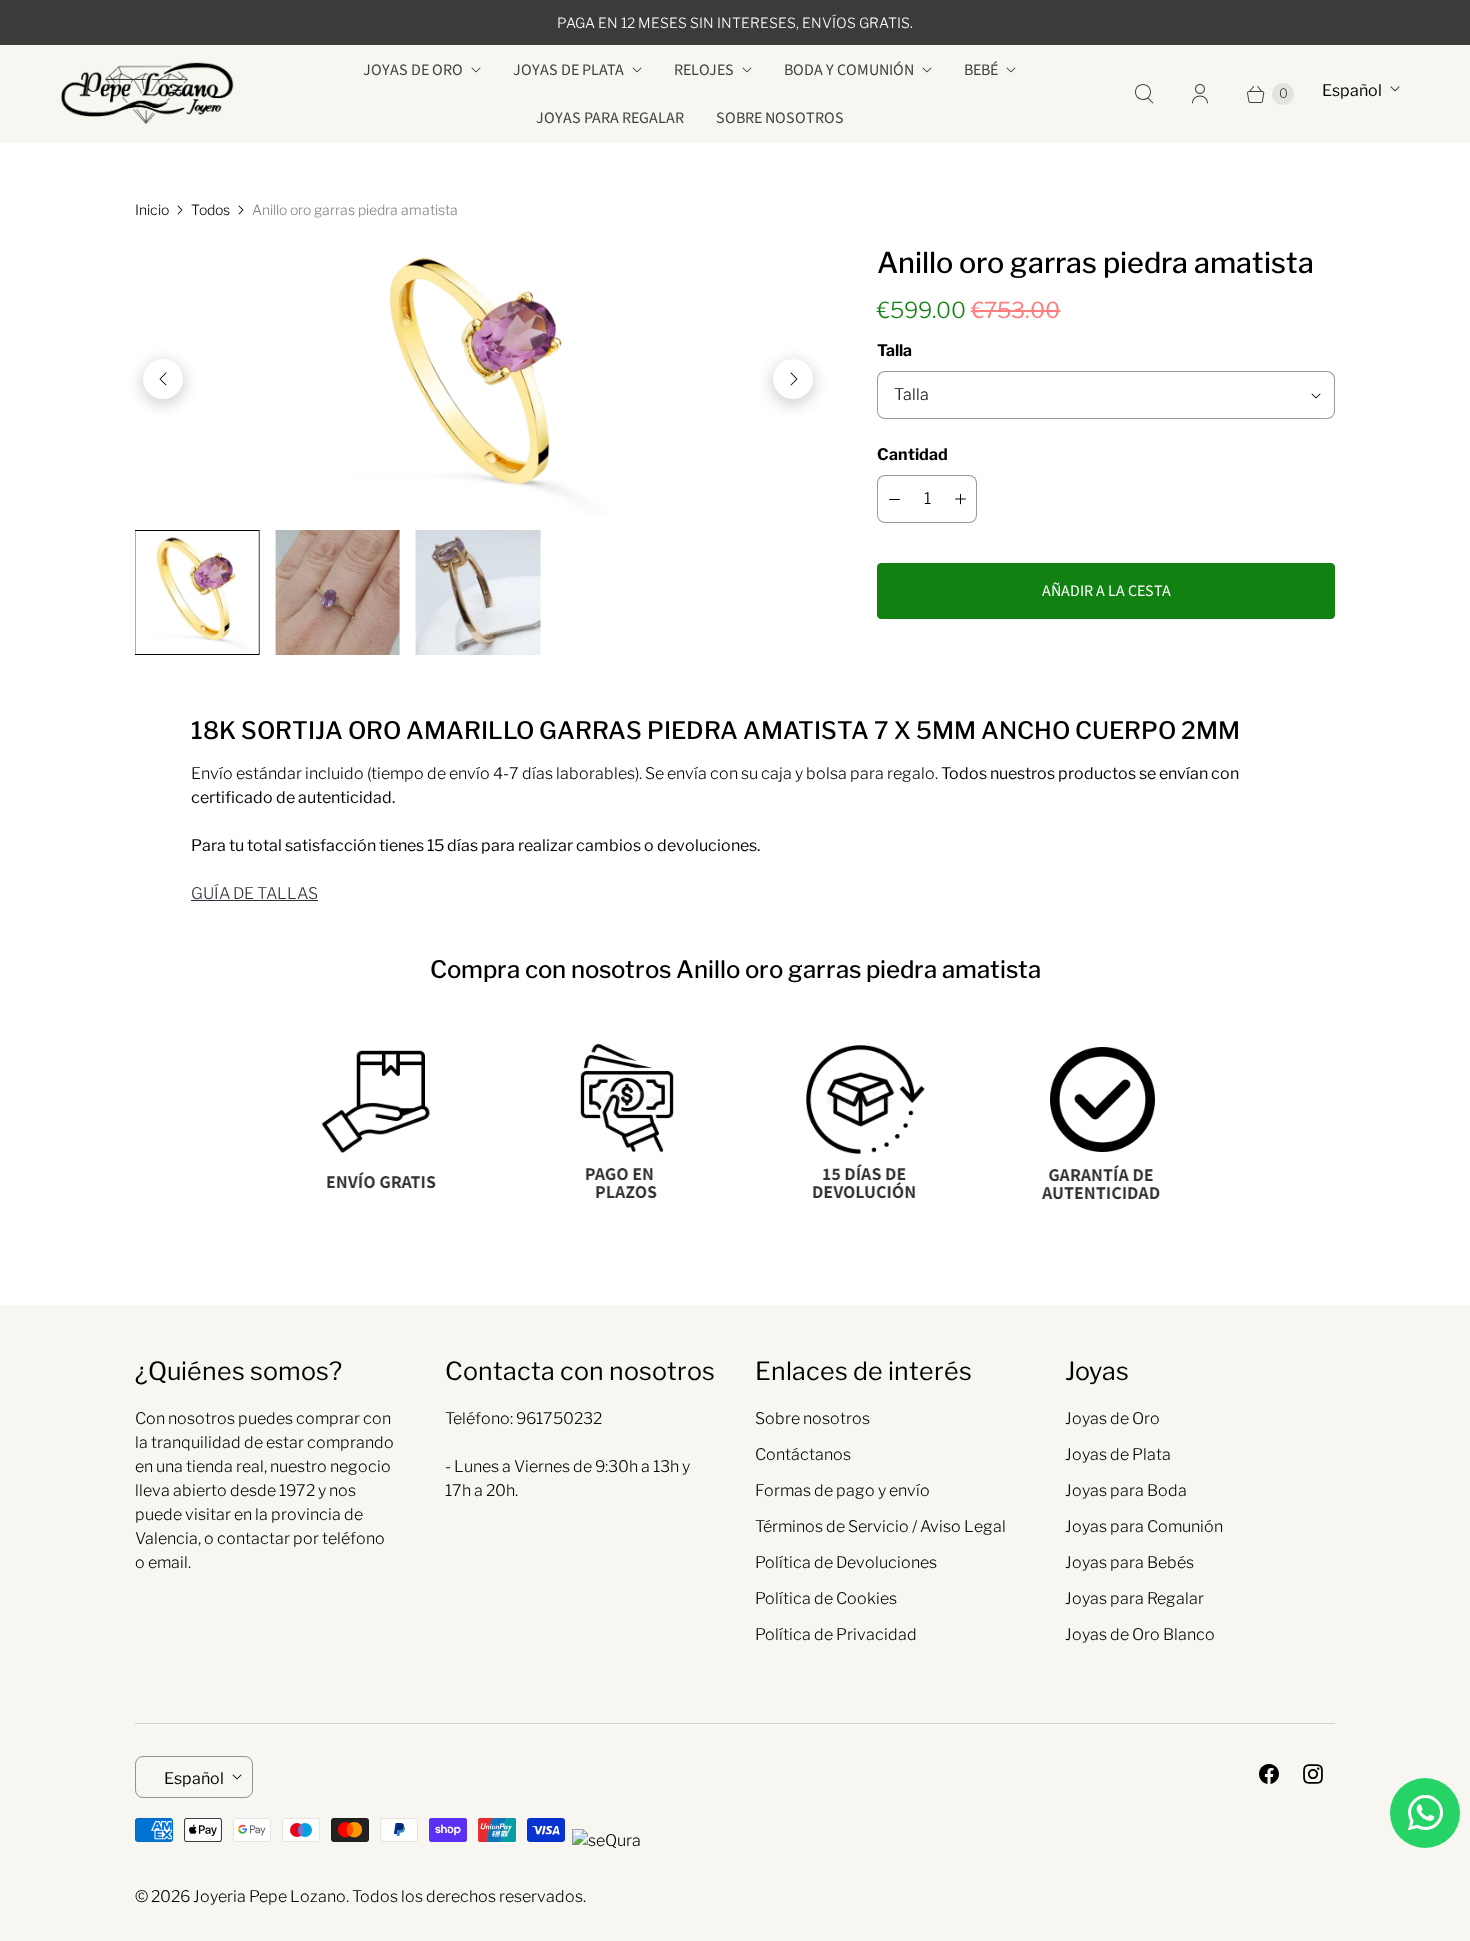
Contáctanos (803, 1454)
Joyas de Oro (413, 70)
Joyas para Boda (1126, 1490)
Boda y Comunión (849, 70)
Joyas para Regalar (610, 118)
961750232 (559, 1418)
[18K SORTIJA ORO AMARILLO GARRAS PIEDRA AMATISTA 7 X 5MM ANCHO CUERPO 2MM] (478, 379)
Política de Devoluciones (846, 1562)
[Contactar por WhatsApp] (1425, 1813)
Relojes (704, 70)
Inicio (152, 209)
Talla (894, 350)
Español (1352, 90)
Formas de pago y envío (842, 1490)
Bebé (981, 70)
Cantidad (912, 454)
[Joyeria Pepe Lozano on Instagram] (1313, 1774)
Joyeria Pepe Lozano (269, 1896)
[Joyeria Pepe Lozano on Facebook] (1269, 1774)
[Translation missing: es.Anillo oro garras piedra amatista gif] (478, 592)
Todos (210, 209)
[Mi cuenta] (1200, 94)
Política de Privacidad (836, 1634)
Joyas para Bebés (1129, 1562)
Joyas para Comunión (1144, 1526)
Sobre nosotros (780, 118)
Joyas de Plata (568, 70)
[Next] (793, 379)
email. (169, 1562)
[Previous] (163, 379)
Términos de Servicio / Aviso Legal (880, 1526)
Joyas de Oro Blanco (1140, 1634)
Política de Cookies (826, 1598)
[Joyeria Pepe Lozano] (147, 93)
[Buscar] (1144, 94)
